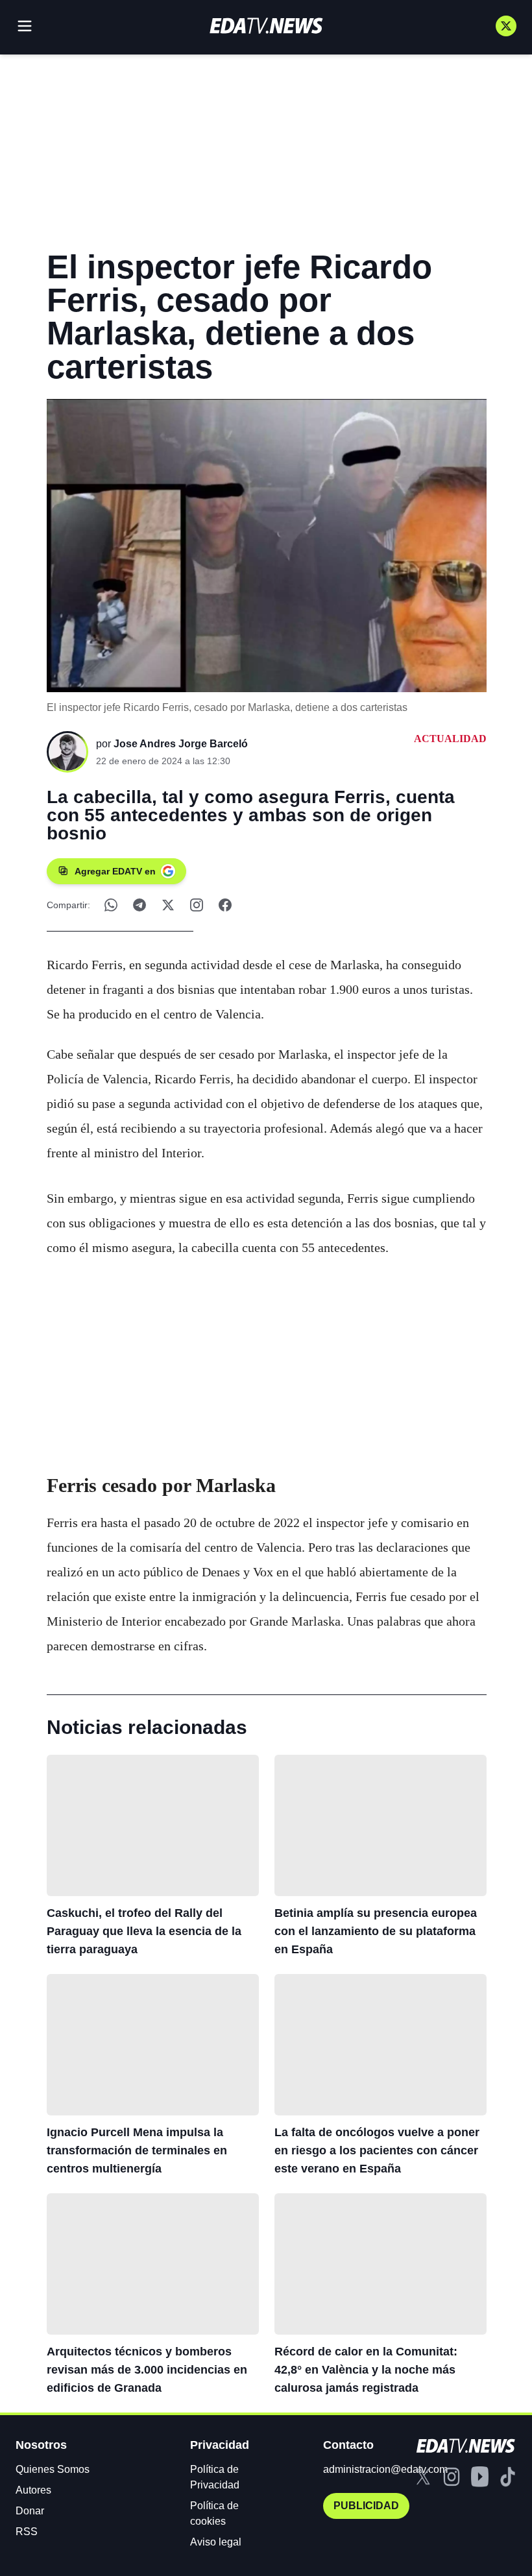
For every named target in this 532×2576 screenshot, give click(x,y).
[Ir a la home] (266, 26)
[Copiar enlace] (197, 905)
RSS (27, 2532)
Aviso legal (216, 2542)
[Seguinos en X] (506, 26)
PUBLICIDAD (366, 2506)
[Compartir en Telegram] (139, 905)
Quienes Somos (53, 2469)
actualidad (450, 739)
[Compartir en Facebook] (225, 905)
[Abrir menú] (25, 26)
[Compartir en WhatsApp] (111, 905)
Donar (30, 2511)
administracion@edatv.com (385, 2469)
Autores (33, 2490)
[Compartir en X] (168, 905)
